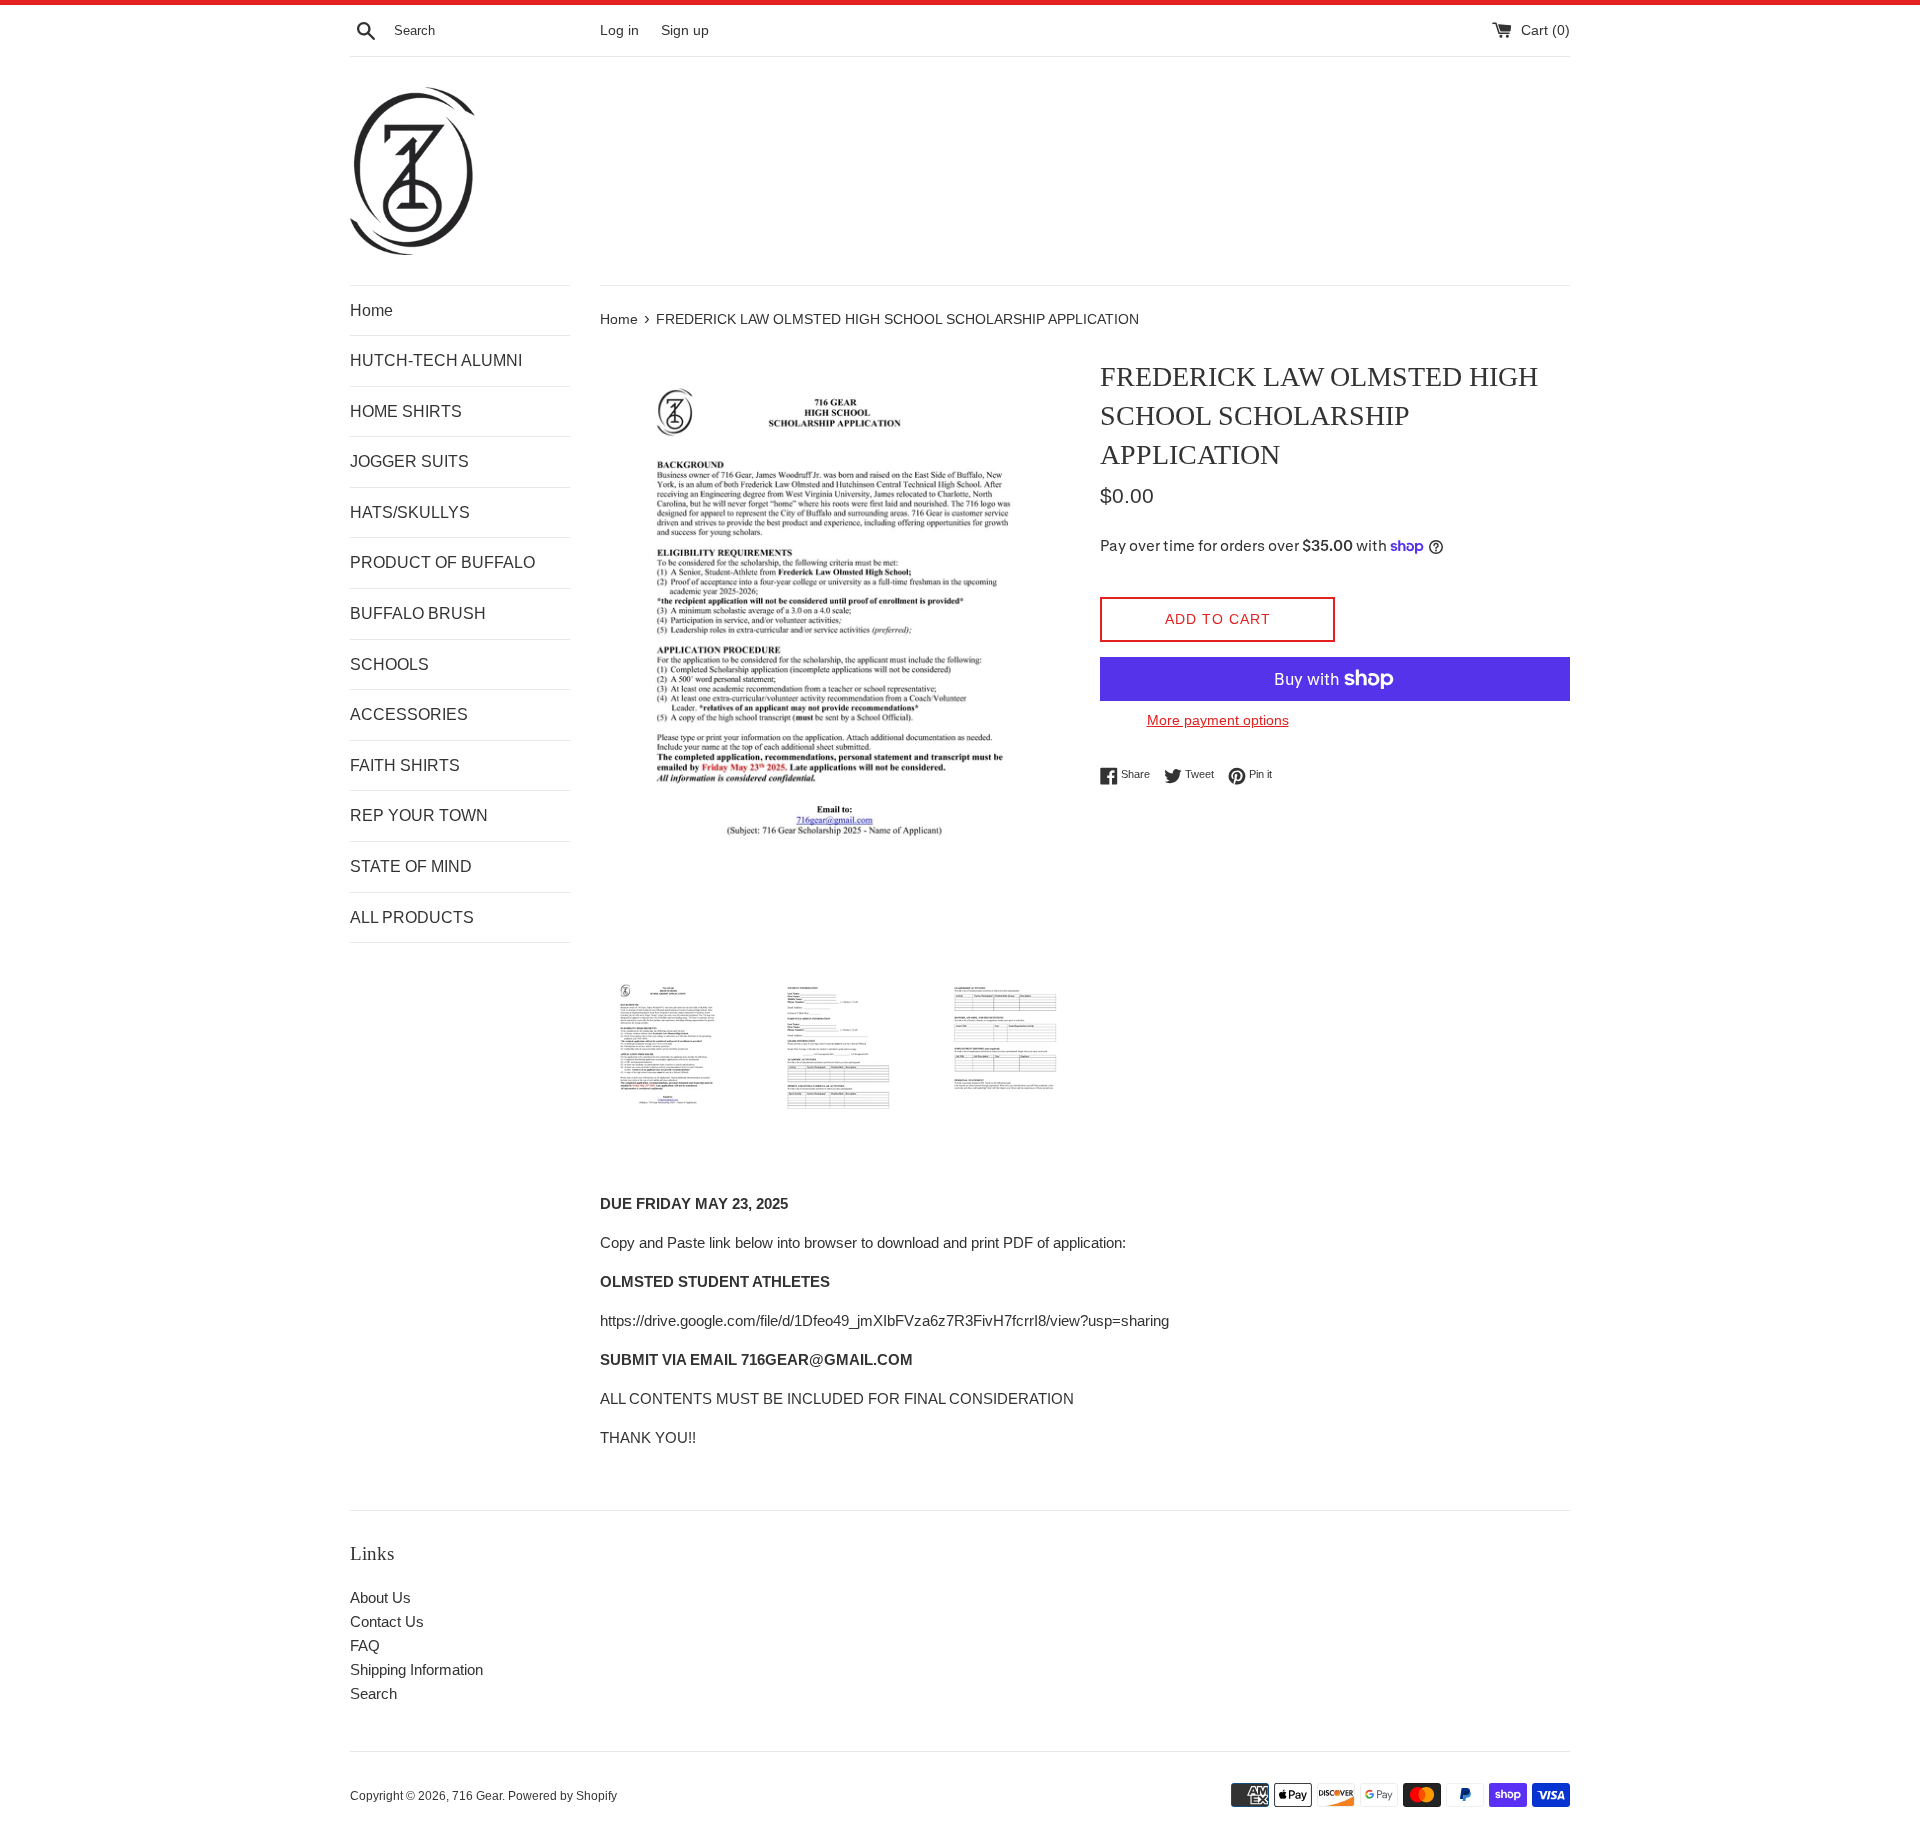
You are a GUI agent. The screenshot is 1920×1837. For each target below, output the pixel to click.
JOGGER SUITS (409, 461)
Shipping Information (416, 1669)
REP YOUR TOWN (419, 815)
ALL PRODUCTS (412, 917)
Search (373, 1693)
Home (371, 310)
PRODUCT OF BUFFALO (442, 562)
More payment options (1218, 720)
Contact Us (387, 1621)
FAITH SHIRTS (405, 765)
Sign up (685, 30)
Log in (619, 30)
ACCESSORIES (409, 714)
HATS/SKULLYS (410, 512)
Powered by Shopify (562, 1796)
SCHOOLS (389, 664)
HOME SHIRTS (406, 411)
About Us (380, 1597)
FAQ (365, 1645)
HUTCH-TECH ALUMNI (436, 360)
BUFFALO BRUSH (418, 613)
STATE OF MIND (411, 866)
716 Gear (477, 1796)
